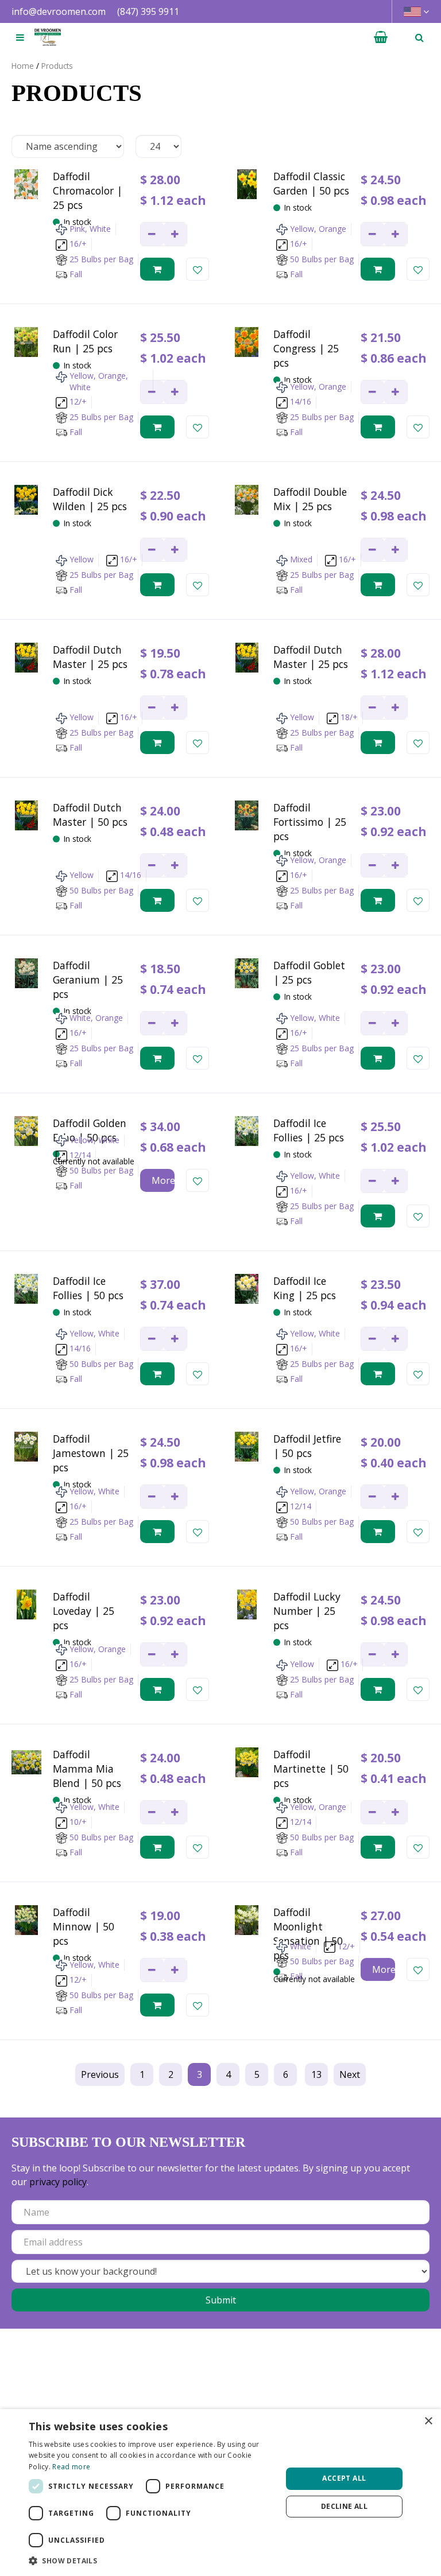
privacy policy (58, 2182)
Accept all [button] (344, 2478)
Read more (71, 2467)
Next (350, 2074)
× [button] (428, 2421)
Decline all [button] (344, 2506)
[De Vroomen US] (48, 37)
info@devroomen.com (59, 11)
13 (316, 2074)
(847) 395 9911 (148, 11)
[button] (152, 2561)
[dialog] (220, 2493)
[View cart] (381, 37)
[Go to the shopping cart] (381, 37)
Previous (100, 2074)
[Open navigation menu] (20, 37)
